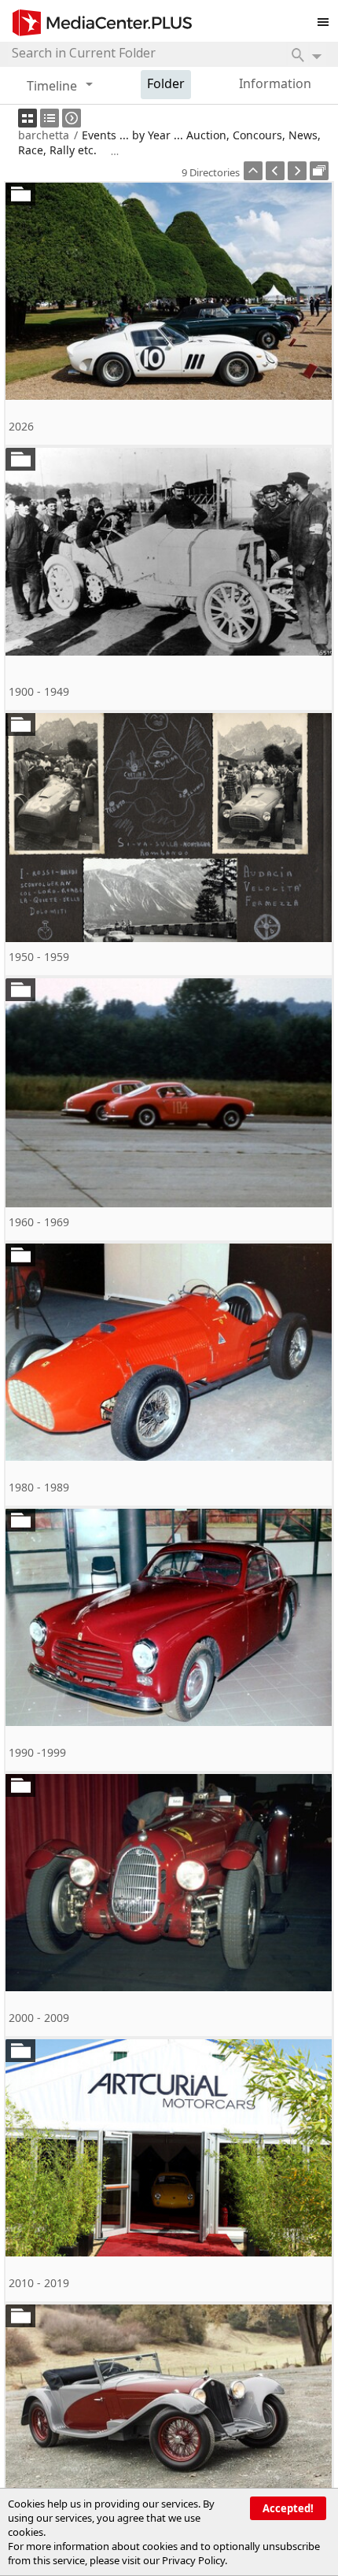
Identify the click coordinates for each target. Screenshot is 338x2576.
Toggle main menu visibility (327, 19)
